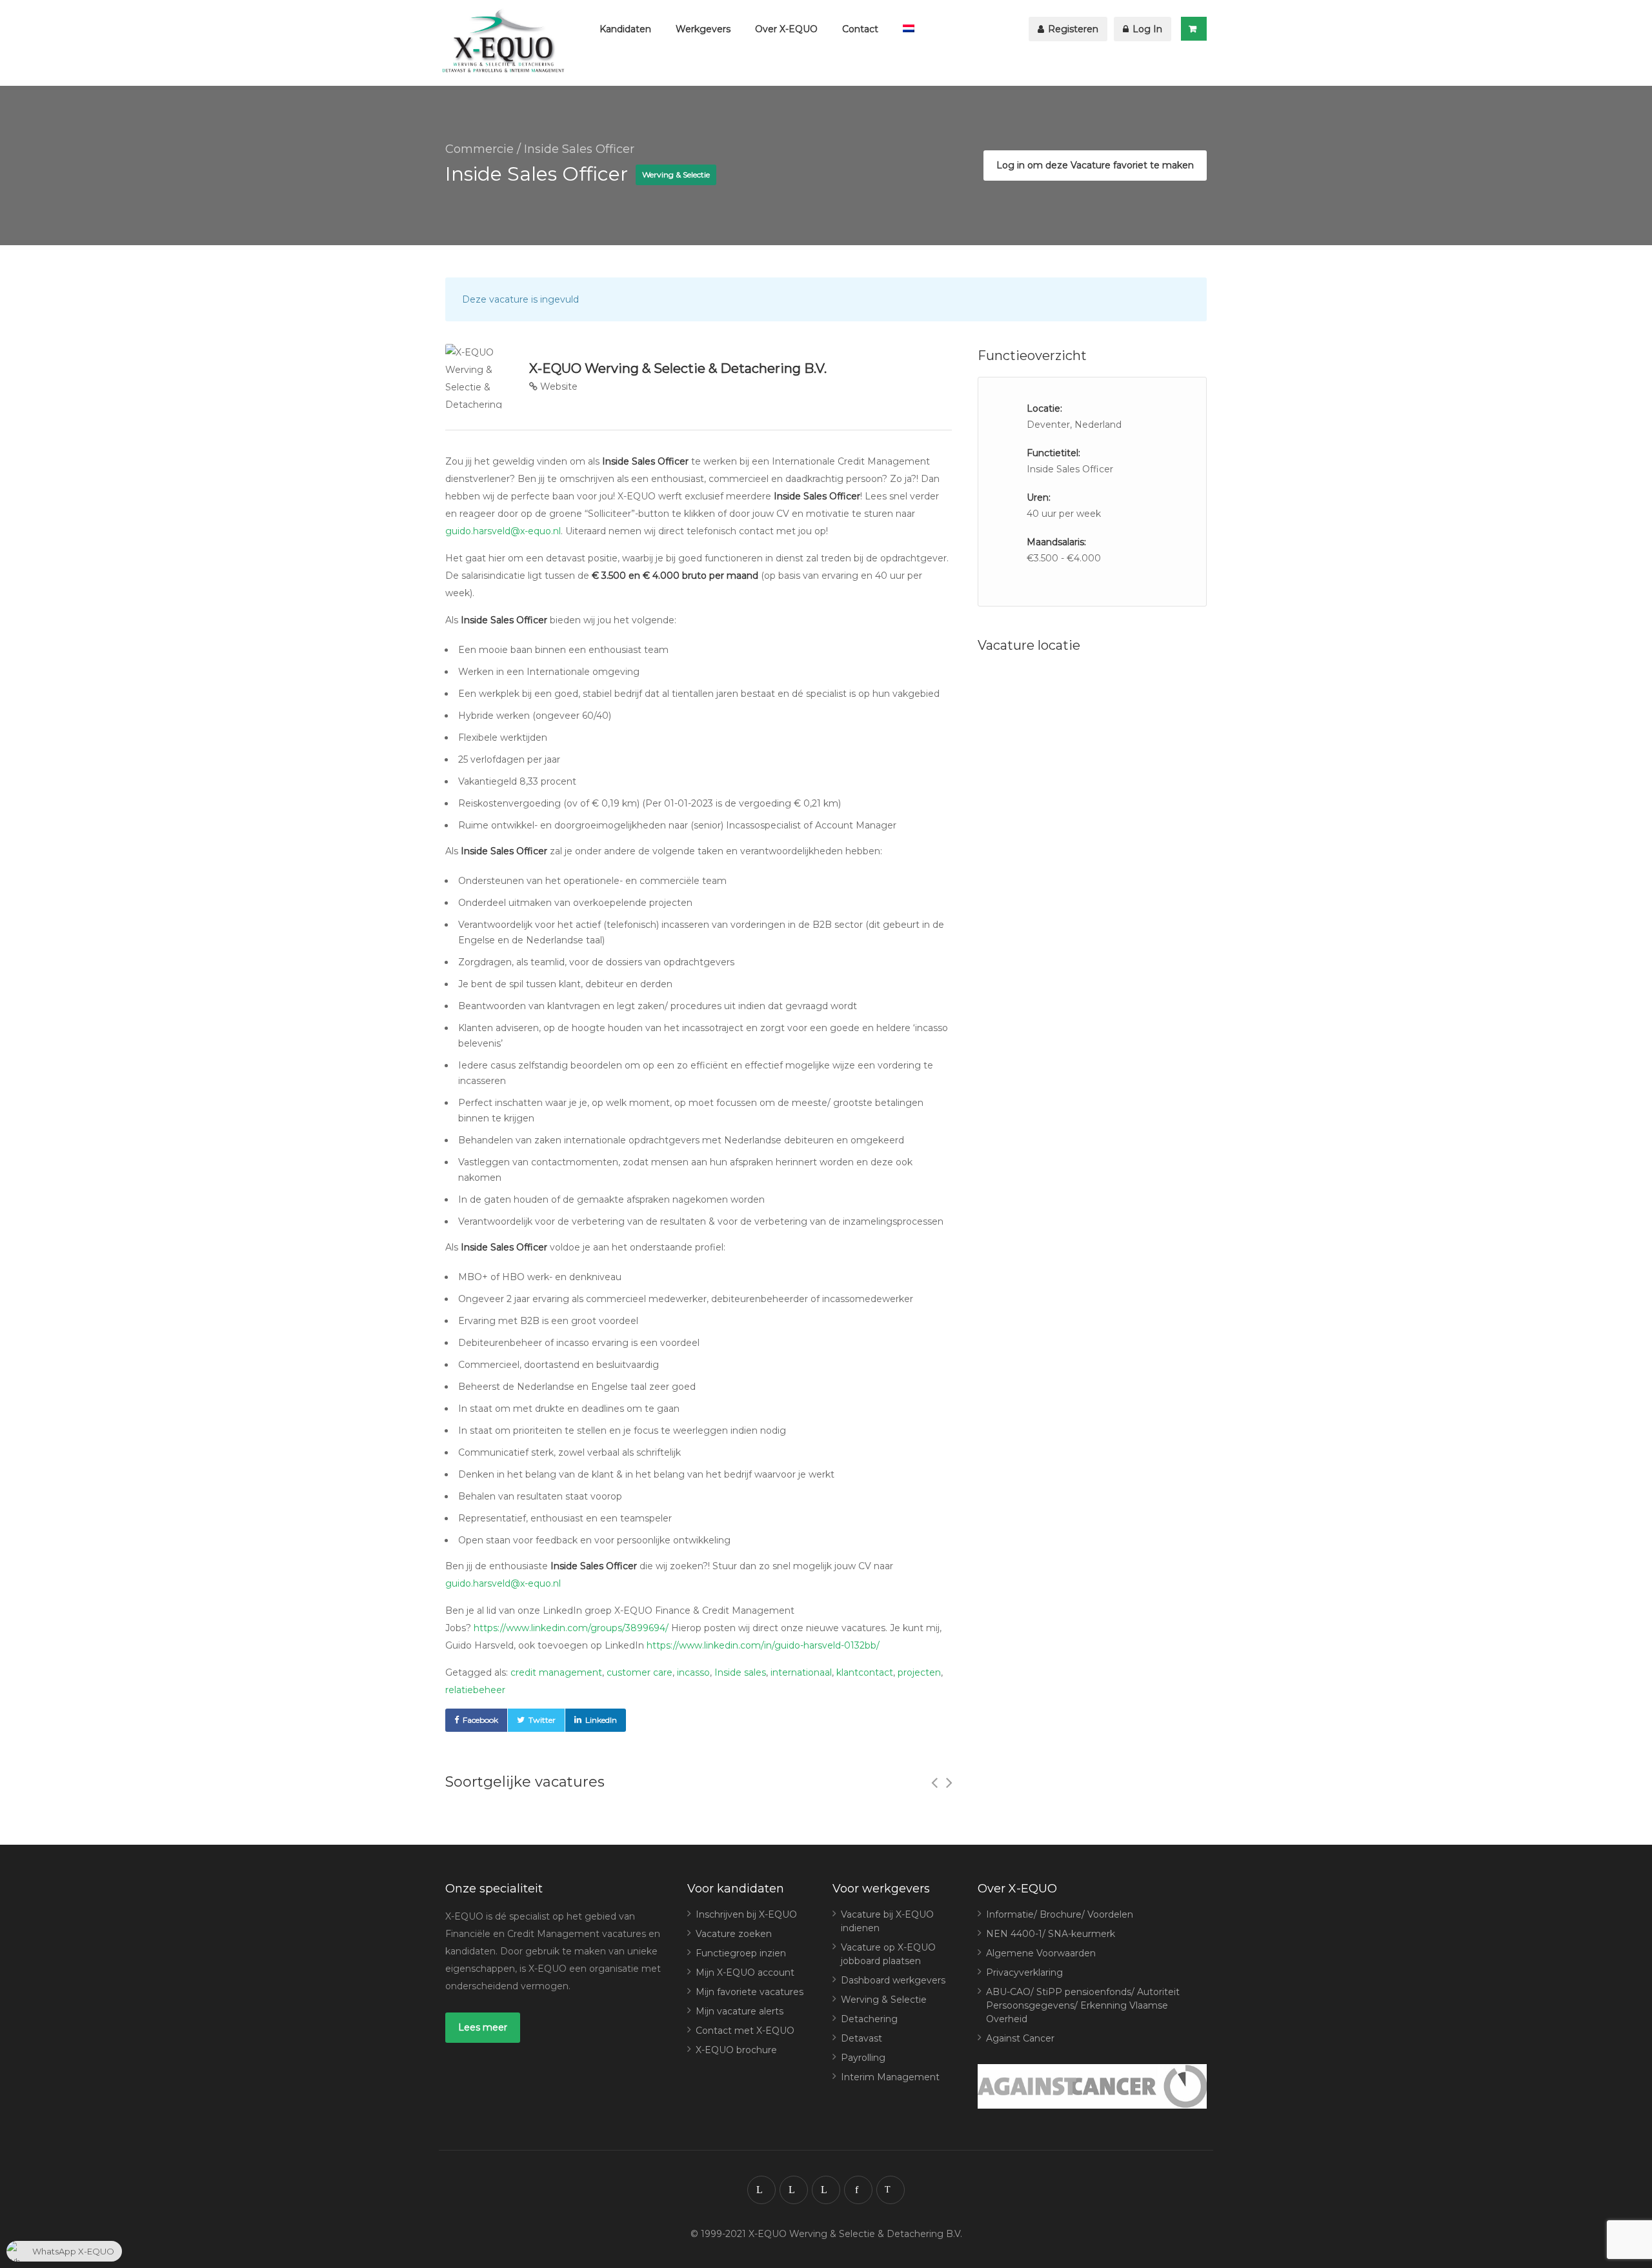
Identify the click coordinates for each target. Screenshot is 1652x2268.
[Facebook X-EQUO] (858, 2190)
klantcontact (865, 1672)
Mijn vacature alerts (740, 2011)
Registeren (1072, 29)
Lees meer (483, 2027)
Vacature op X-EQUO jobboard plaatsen (888, 1954)
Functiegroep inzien (741, 1953)
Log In (1146, 29)
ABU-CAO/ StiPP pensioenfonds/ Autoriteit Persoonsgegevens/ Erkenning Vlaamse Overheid (1083, 2005)
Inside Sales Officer (579, 149)
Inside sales (740, 1672)
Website (558, 386)
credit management (556, 1672)
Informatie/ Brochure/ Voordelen (1060, 1914)
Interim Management (890, 2077)
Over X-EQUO (786, 29)
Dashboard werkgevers (893, 1980)
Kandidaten (625, 29)
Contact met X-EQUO (745, 2031)
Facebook (480, 1720)
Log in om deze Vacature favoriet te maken (1095, 165)
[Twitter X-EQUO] (891, 2190)
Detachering (869, 2019)
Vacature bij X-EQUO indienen (887, 1921)
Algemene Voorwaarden (1041, 1953)
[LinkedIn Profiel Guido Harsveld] (826, 2190)
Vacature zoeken (734, 1934)
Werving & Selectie (884, 2000)
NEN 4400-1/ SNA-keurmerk (1051, 1934)
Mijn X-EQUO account (745, 1972)
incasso (693, 1672)
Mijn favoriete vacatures (750, 1992)
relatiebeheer (475, 1690)
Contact (860, 29)
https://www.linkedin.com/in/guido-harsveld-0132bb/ (763, 1645)
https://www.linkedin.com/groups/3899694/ (571, 1628)
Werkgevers (703, 29)
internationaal (801, 1672)
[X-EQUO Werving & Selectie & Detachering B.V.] (507, 43)
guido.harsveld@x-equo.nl (503, 531)
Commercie (479, 149)
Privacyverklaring (1024, 1972)
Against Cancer (1020, 2038)
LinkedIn (601, 1720)
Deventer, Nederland (1074, 425)
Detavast (861, 2038)
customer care (640, 1672)
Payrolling (863, 2058)
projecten (919, 1672)
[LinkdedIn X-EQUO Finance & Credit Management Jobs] (761, 2190)
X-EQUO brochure (736, 2050)
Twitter (542, 1720)
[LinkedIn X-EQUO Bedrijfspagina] (794, 2190)
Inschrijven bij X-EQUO (746, 1914)
